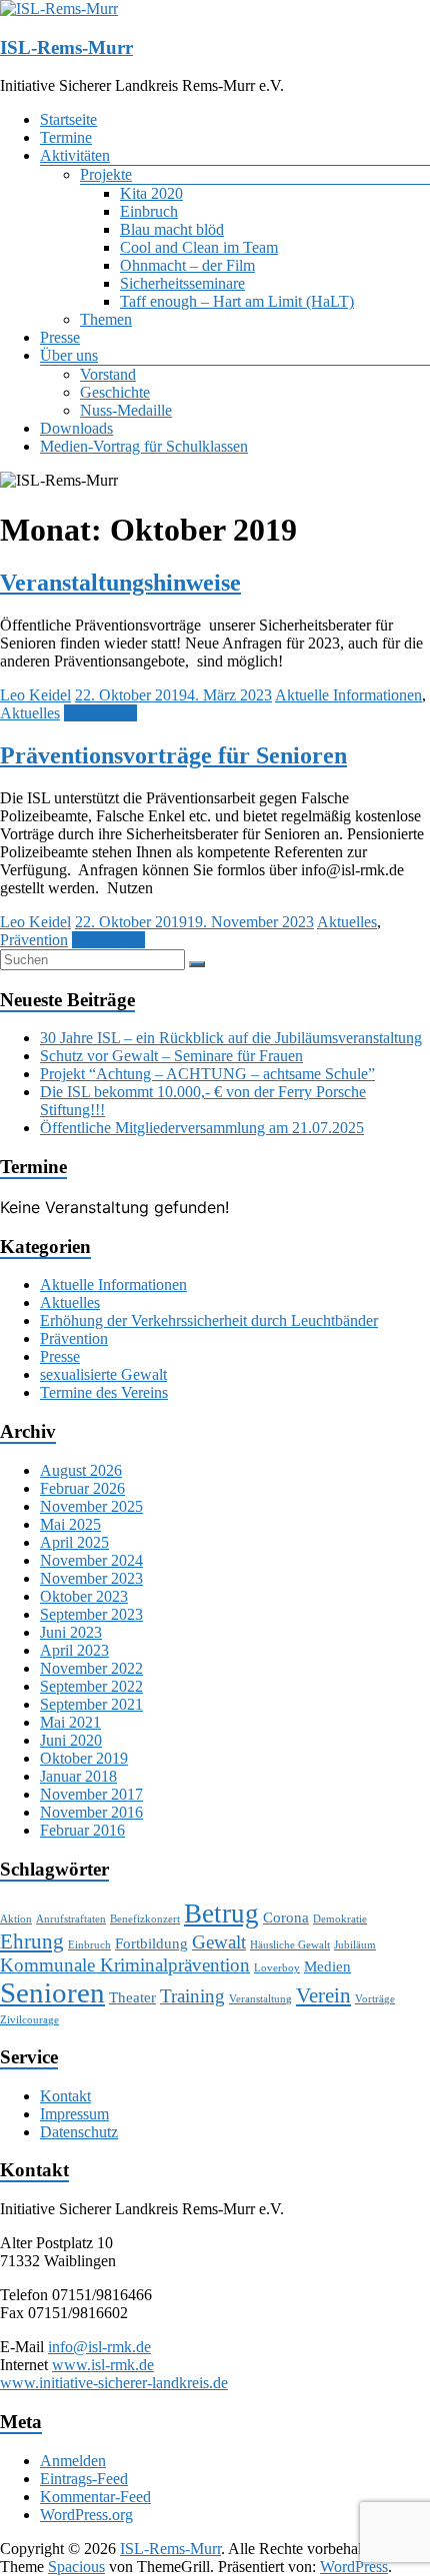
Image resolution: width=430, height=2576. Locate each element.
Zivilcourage (29, 2020)
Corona (286, 1917)
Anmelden (73, 2461)
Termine (66, 137)
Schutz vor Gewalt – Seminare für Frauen (171, 1056)
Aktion (16, 1919)
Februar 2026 (82, 1488)
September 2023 (91, 1614)
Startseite (68, 119)
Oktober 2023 (84, 1596)
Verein (323, 1995)
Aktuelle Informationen (348, 695)
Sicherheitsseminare (182, 283)
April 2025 (74, 1542)
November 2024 (91, 1560)
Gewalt (219, 1942)
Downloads (76, 428)
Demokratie (340, 1919)
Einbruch (149, 211)
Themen (106, 319)
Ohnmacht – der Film (187, 265)
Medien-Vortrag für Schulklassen (144, 446)
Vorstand (108, 374)
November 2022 (91, 1668)
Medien (327, 1966)
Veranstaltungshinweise (120, 583)
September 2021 (91, 1704)
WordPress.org (86, 2515)
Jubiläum (355, 1945)
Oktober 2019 (84, 1758)
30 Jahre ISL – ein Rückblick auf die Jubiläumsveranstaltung (231, 1038)
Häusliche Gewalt (290, 1945)
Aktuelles (30, 713)
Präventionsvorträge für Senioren (173, 755)
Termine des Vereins (104, 1392)
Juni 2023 (71, 1632)
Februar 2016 (82, 1830)
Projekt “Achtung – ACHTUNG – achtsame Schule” (207, 1074)
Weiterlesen (100, 713)
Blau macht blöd (172, 229)
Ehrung (32, 1941)
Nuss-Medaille (126, 410)
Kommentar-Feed (95, 2497)
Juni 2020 (71, 1740)
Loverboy (277, 1968)
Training (192, 1996)
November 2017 (91, 1794)
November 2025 (91, 1506)
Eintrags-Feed (84, 2479)
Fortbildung (151, 1943)
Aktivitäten (75, 155)
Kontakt (65, 2096)
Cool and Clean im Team (199, 247)
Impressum (74, 2114)
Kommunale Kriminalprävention (125, 1965)
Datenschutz (79, 2132)
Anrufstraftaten (71, 1919)
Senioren (52, 1992)
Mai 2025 (70, 1524)
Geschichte (115, 392)
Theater (132, 1997)
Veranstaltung (260, 1999)
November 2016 (91, 1812)
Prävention (34, 940)
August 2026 (81, 1470)
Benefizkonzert (145, 1919)
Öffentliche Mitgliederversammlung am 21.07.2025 (202, 1128)
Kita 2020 (151, 193)
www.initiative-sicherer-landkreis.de (114, 2383)
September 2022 (91, 1686)
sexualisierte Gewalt (103, 1374)
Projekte (106, 174)
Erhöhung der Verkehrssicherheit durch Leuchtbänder (209, 1320)
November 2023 (91, 1578)
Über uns (69, 355)
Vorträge (375, 1999)
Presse (60, 337)
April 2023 (74, 1650)
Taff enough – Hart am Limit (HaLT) (237, 301)
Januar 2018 (78, 1776)
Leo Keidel (35, 695)
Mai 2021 (70, 1722)
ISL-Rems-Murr (66, 47)
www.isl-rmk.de (103, 2365)
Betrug (221, 1914)
